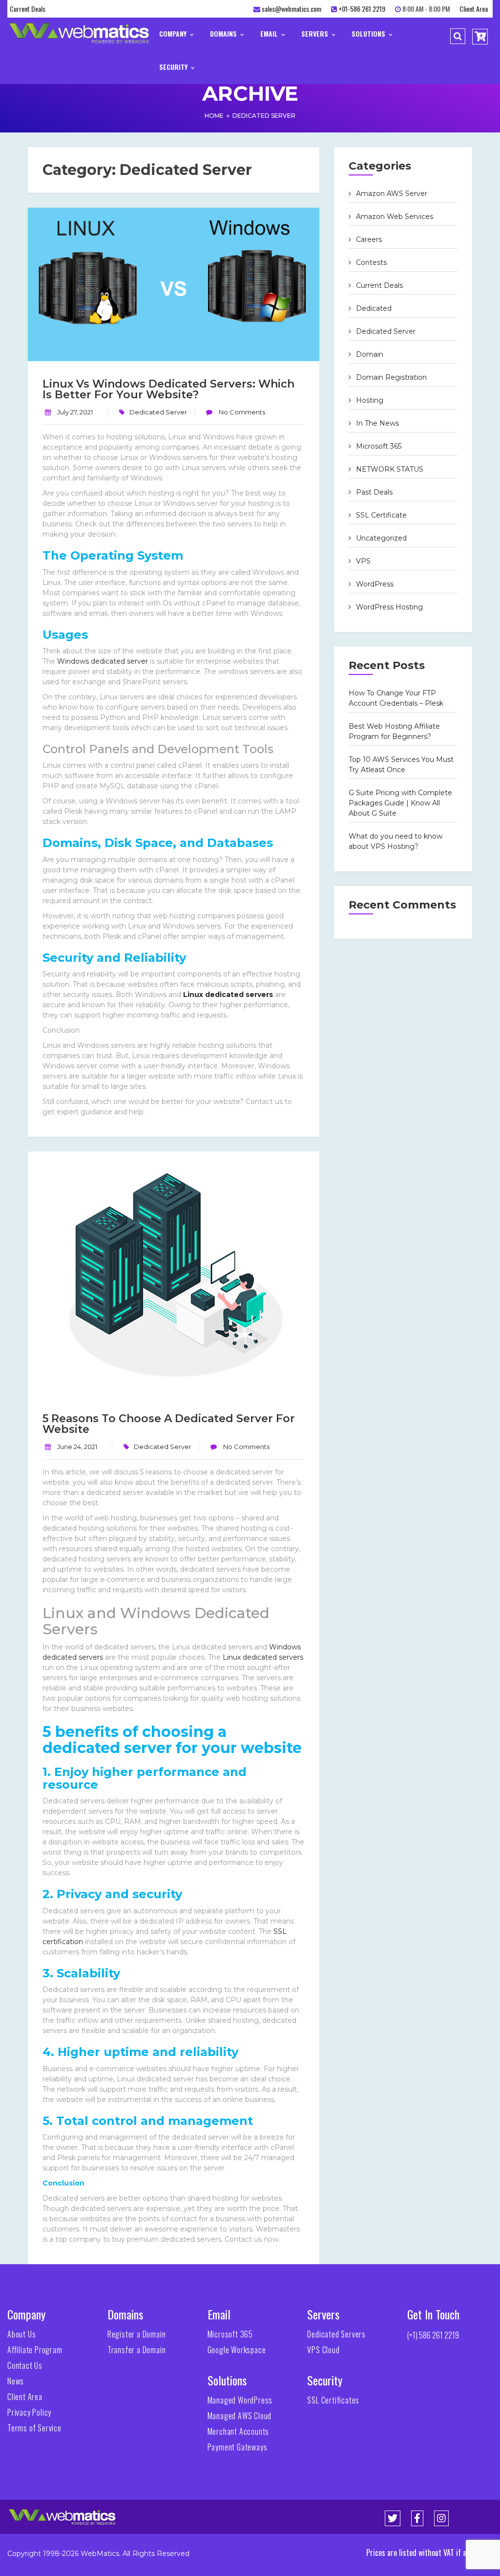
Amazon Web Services (395, 216)
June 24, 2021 (77, 1447)
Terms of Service (34, 2428)
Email (270, 33)
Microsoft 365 (379, 446)
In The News (377, 423)
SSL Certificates (333, 2400)
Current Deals (28, 9)
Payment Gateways (238, 2447)
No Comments (241, 412)
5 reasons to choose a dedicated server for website (169, 1424)
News (16, 2381)
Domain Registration (391, 377)
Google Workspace (237, 2350)
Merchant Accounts (239, 2431)
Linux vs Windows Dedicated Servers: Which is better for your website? (168, 389)
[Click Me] (393, 2518)
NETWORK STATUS (390, 469)
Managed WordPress (240, 2400)
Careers (369, 239)
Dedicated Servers (336, 2334)
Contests (371, 262)
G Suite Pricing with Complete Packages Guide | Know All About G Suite (400, 803)
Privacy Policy (29, 2412)
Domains (224, 33)
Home (214, 116)
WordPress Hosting (389, 607)
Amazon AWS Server (392, 194)
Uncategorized (381, 538)
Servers (316, 33)
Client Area (474, 9)
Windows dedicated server (103, 661)
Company (174, 33)
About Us (21, 2334)
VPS (363, 561)
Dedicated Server (264, 116)
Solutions (369, 33)
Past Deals (374, 492)
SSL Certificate (381, 515)
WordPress (375, 584)
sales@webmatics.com (292, 9)
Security (174, 67)
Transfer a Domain (137, 2350)
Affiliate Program (35, 2350)
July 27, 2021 (75, 412)
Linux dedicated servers (228, 995)
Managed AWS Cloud (240, 2416)
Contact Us (25, 2365)
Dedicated (374, 308)
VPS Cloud (323, 2350)
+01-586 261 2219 (362, 9)
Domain (370, 354)
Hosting (370, 400)
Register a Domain (137, 2334)
